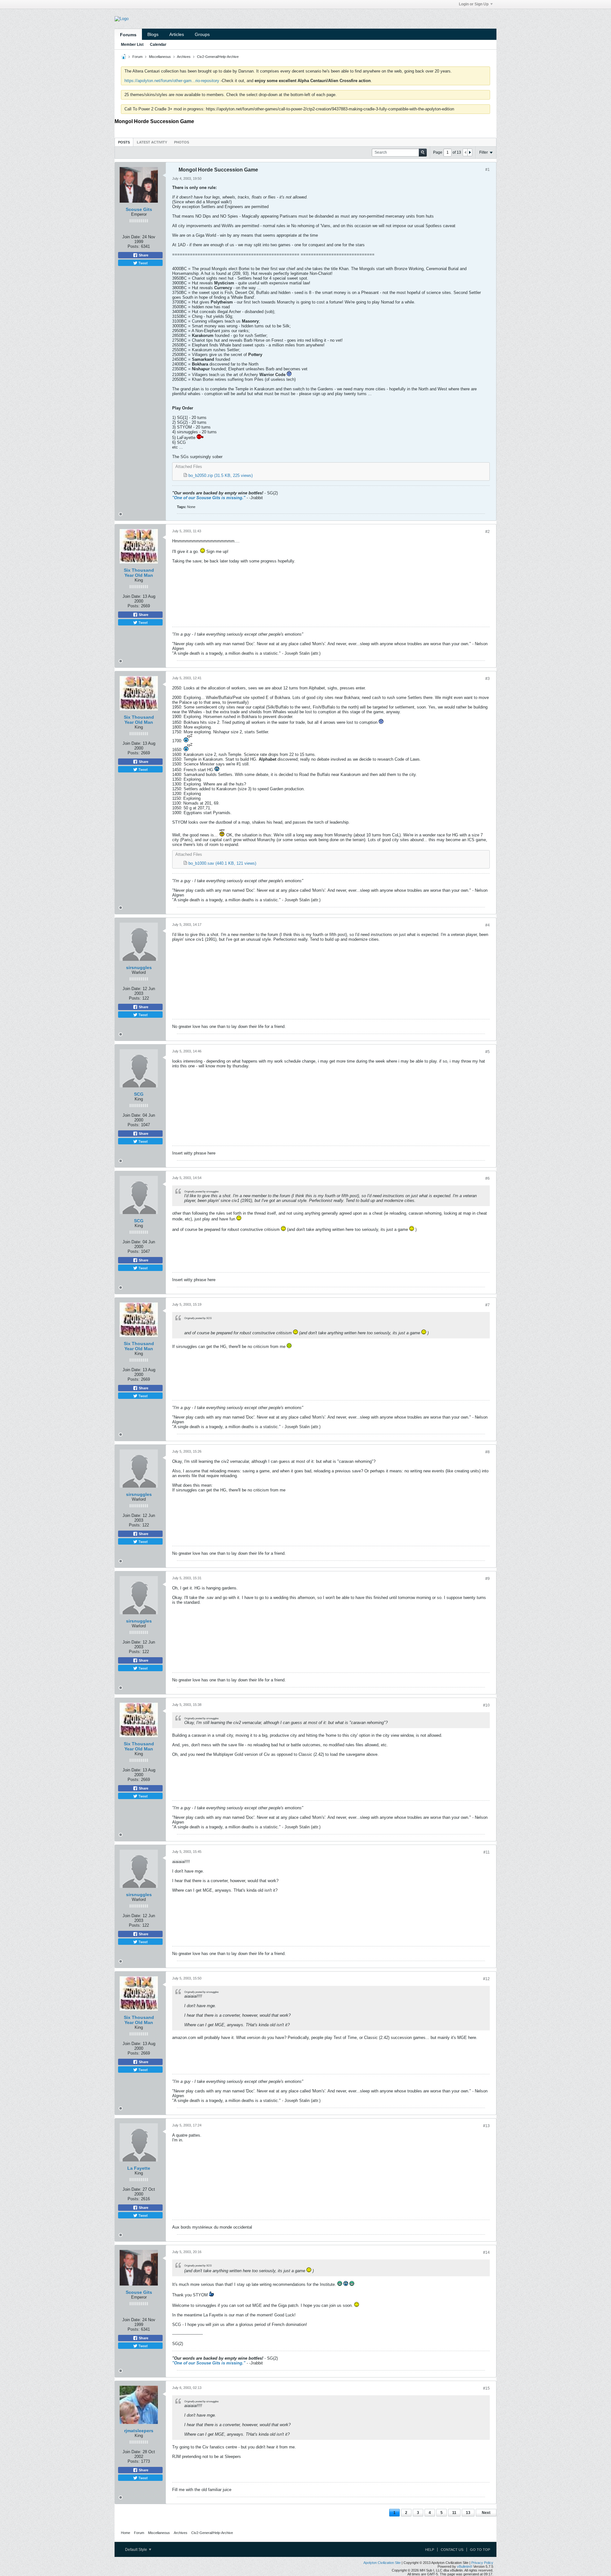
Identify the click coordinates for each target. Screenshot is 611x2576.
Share (143, 255)
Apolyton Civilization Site (382, 2563)
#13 (486, 2126)
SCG (139, 1094)
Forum (137, 57)
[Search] (423, 153)
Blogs (153, 34)
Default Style (137, 2550)
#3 (488, 679)
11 (454, 2513)
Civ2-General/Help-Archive (218, 57)
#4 (488, 925)
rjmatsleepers (139, 2431)
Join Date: (132, 237)
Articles (177, 34)
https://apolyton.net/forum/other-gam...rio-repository (172, 81)
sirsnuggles (139, 967)
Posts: (134, 246)
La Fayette (139, 2168)
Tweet (143, 263)
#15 (486, 2388)
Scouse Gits (139, 209)
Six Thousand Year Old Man (139, 573)
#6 (488, 1178)
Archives (184, 57)
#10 (486, 1705)
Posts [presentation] (124, 142)
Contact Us (452, 2550)
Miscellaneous (160, 57)
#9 (488, 1579)
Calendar (158, 45)
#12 (486, 1979)
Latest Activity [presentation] (152, 142)
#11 (487, 1852)
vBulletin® (465, 2566)
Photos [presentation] (182, 142)
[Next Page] (470, 152)
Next (486, 2513)
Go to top (480, 2550)
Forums (128, 35)
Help (430, 2550)
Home (126, 2533)
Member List (132, 45)
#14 (486, 2252)
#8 (488, 1452)
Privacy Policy (482, 2563)
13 (468, 2513)
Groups (202, 34)
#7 (488, 1305)
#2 (488, 532)
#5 (488, 1052)
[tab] (124, 142)
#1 (488, 170)
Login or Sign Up (474, 4)
